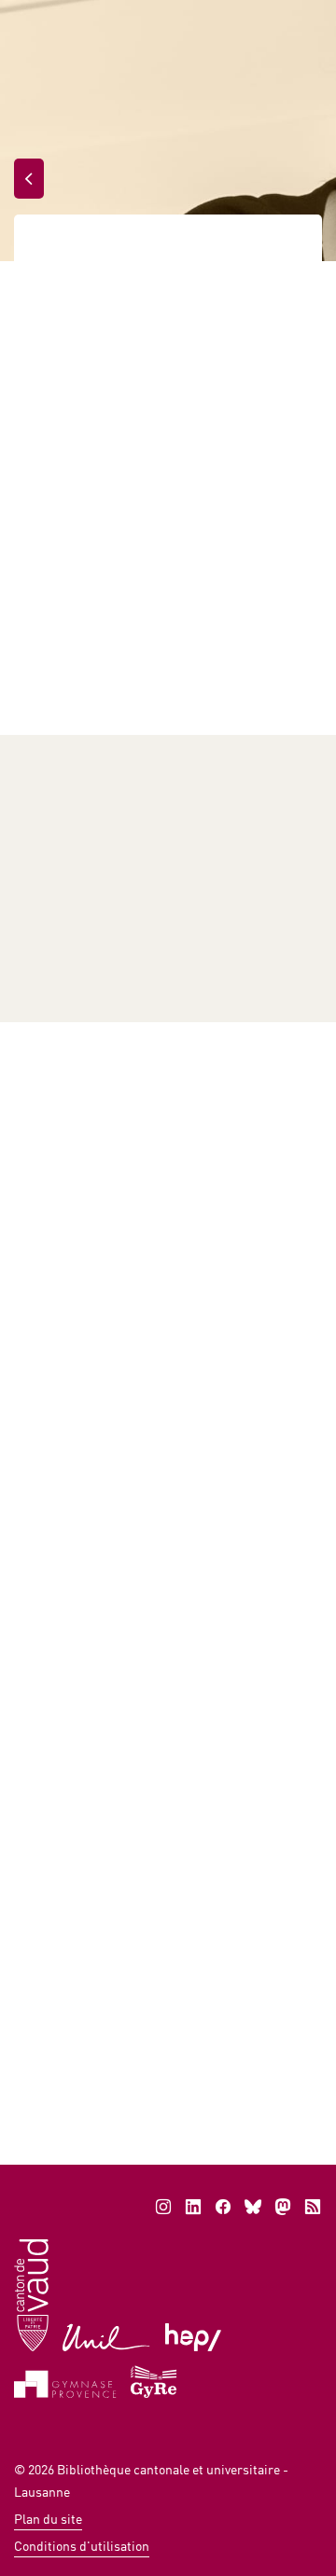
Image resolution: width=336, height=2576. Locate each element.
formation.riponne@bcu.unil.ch (133, 2037)
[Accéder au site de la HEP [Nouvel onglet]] (194, 2336)
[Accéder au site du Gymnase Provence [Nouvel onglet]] (65, 2382)
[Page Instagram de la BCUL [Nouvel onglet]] (163, 2207)
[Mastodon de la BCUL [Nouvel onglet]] (283, 2207)
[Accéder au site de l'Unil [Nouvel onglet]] (107, 2336)
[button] (193, 2050)
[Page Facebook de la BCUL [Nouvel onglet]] (223, 2207)
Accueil (57, 250)
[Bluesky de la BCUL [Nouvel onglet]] (253, 2207)
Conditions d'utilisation (82, 2546)
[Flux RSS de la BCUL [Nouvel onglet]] (313, 2207)
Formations (147, 250)
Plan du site (48, 2519)
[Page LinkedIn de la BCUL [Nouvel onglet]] (193, 2207)
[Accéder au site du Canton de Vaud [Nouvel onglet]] (31, 2294)
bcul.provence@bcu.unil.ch (124, 947)
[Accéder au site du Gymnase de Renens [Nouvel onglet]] (154, 2380)
